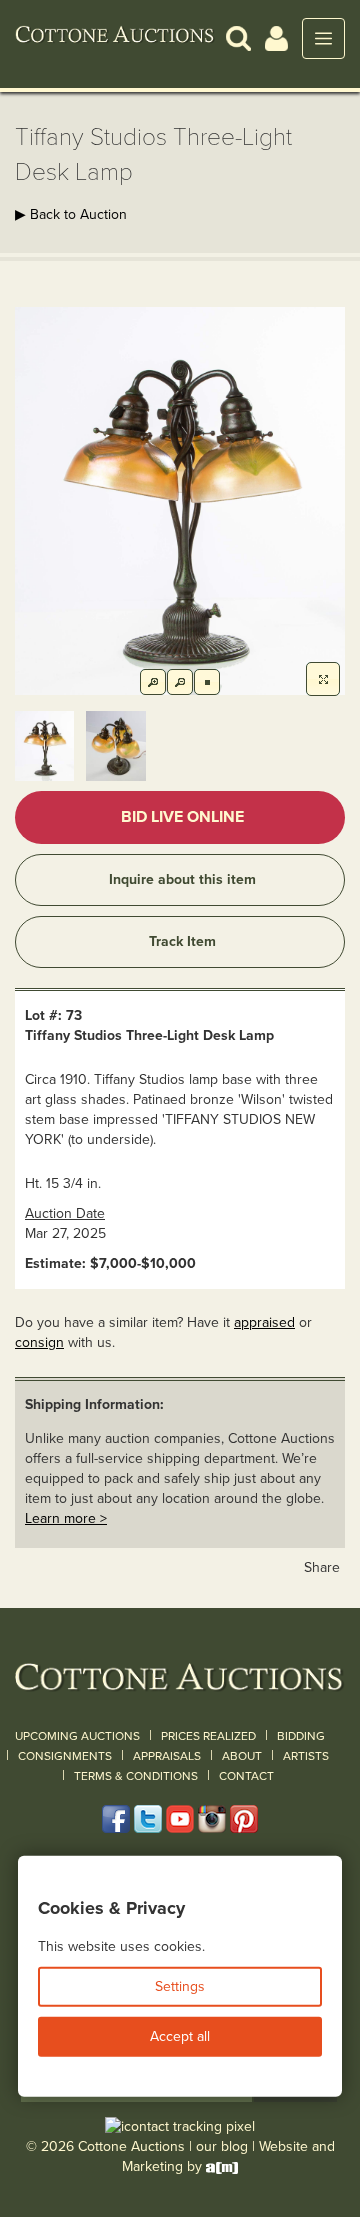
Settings (180, 1986)
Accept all (180, 2036)
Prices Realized (208, 1736)
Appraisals (167, 1756)
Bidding (301, 1736)
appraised (264, 1322)
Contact (246, 1776)
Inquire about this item (182, 879)
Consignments (65, 1756)
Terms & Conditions (136, 1776)
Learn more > (66, 1518)
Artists (306, 1756)
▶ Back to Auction (71, 214)
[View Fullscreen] (323, 679)
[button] (238, 37)
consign (39, 1342)
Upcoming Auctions (77, 1736)
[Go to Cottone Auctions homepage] (115, 38)
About (242, 1756)
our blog (222, 2146)
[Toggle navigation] (323, 38)
